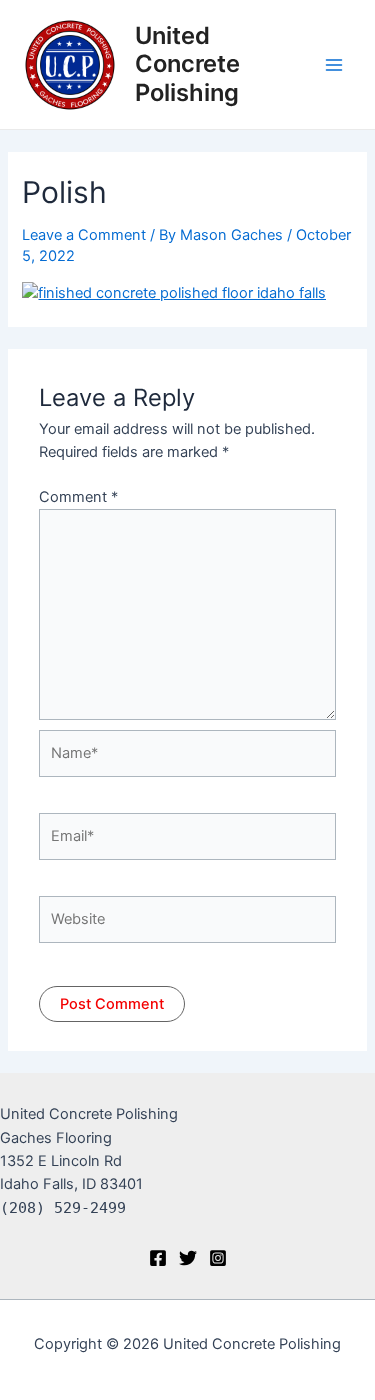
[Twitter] (188, 1258)
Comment (78, 497)
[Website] (187, 923)
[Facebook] (158, 1258)
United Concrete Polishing (187, 64)
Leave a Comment (84, 235)
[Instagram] (218, 1258)
